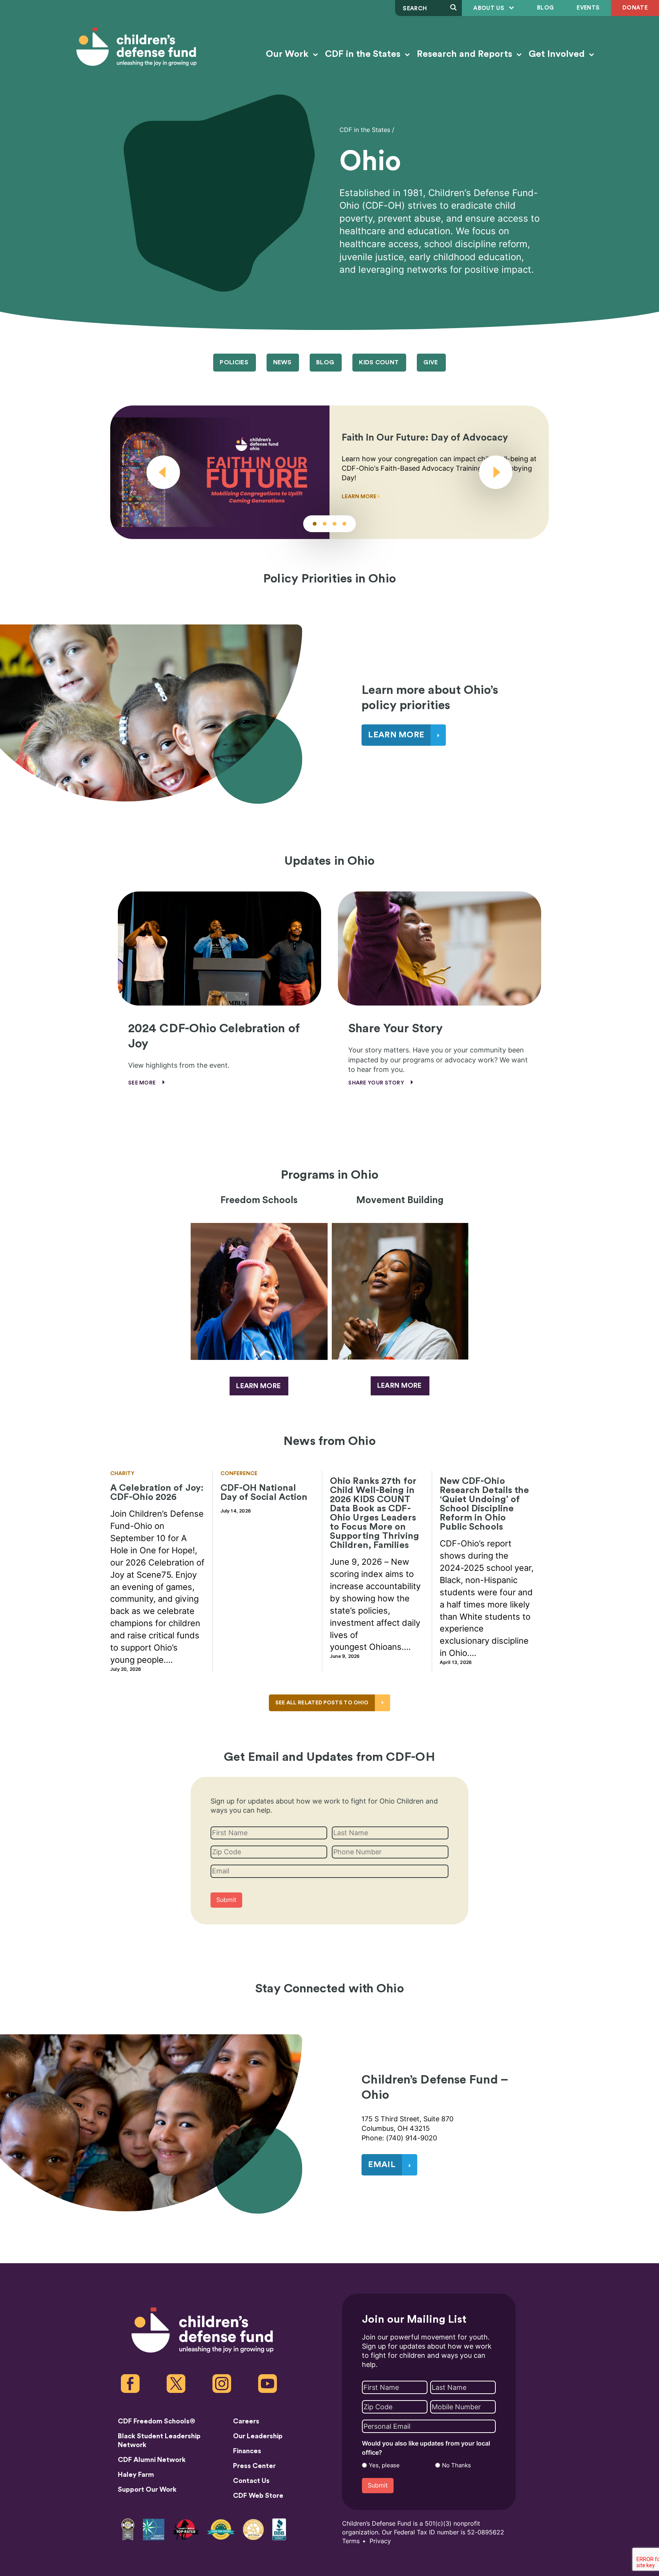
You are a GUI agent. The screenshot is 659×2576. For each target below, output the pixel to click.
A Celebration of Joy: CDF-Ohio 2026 (157, 1493)
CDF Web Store (258, 2496)
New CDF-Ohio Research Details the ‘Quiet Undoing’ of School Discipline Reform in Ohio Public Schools (485, 1504)
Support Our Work (147, 2489)
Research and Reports (466, 54)
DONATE (635, 8)
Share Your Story (377, 1083)
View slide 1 (315, 524)
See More (143, 1083)
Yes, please (384, 2465)
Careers (246, 2421)
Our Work (288, 54)
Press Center (254, 2466)
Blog (545, 8)
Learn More (360, 497)
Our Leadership (258, 2436)
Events (588, 8)
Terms (351, 2541)
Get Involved (558, 54)
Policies (234, 362)
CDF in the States (364, 54)
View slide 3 (334, 524)
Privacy (380, 2541)
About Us (489, 8)
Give (431, 362)
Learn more (258, 1386)
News (282, 362)
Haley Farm (136, 2475)
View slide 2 (325, 524)
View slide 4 (344, 524)
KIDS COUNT (379, 362)
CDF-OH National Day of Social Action (264, 1493)
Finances (247, 2451)
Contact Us (251, 2481)
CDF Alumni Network (152, 2460)
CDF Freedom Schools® (157, 2421)
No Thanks (456, 2465)
